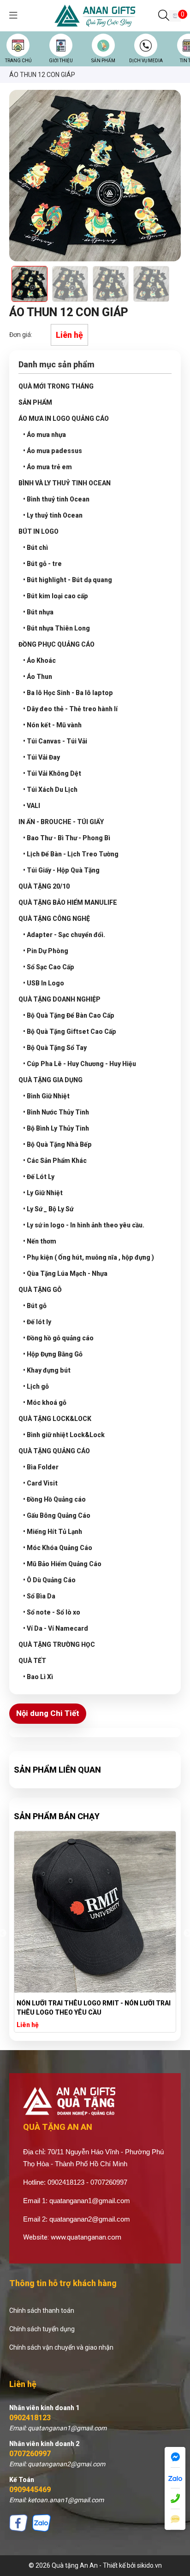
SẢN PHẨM (103, 61)
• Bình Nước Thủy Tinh (56, 1112)
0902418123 (30, 2418)
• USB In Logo (44, 983)
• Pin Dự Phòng (46, 951)
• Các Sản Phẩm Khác (55, 1161)
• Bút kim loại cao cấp (56, 596)
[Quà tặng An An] (95, 15)
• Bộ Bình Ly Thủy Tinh (56, 1128)
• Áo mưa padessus (53, 451)
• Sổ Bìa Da (39, 1596)
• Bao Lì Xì (38, 1677)
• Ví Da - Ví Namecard (56, 1628)
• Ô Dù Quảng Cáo (49, 1580)
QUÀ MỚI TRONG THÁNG (56, 386)
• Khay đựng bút (47, 1370)
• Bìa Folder (41, 1467)
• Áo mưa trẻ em (47, 467)
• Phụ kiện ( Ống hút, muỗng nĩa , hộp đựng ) (89, 1257)
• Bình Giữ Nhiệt (46, 1096)
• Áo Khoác (39, 660)
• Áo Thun (38, 677)
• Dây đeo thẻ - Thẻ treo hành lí (70, 709)
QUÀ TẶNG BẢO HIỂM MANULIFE (68, 902)
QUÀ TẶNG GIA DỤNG (50, 1080)
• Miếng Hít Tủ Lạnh (53, 1532)
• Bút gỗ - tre (42, 564)
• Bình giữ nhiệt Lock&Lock (64, 1435)
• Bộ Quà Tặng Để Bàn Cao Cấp (69, 1015)
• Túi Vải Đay (42, 757)
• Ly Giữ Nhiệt (43, 1193)
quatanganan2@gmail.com (90, 2219)
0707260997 (30, 2454)
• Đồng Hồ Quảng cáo (54, 1499)
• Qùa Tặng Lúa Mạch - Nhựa (65, 1273)
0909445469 (30, 2490)
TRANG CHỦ (18, 61)
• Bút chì (36, 548)
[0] (175, 16)
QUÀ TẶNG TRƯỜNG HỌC (57, 1645)
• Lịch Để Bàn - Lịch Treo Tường (71, 854)
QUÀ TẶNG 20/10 (44, 886)
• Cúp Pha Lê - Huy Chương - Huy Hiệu (80, 1064)
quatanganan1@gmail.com (90, 2201)
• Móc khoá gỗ (45, 1403)
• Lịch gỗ (36, 1386)
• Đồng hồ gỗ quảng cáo (58, 1338)
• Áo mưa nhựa (45, 435)
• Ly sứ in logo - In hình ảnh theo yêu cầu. (84, 1225)
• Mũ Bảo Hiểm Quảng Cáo (62, 1564)
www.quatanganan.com (86, 2237)
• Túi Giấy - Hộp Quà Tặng (61, 870)
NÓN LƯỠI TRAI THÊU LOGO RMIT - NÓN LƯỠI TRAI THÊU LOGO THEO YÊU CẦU (94, 2008)
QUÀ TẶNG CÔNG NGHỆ (54, 919)
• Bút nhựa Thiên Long (56, 628)
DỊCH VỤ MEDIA (146, 61)
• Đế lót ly (37, 1322)
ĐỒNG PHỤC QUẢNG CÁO (56, 644)
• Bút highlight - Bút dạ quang (68, 580)
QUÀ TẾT (32, 1661)
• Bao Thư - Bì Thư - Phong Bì (67, 838)
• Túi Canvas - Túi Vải (55, 741)
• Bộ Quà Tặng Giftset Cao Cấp (70, 1032)
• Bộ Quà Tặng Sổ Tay (55, 1048)
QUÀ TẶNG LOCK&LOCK (55, 1419)
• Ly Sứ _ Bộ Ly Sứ (48, 1209)
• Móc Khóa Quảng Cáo (58, 1548)
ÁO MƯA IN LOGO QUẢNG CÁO (64, 419)
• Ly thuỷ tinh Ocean (53, 515)
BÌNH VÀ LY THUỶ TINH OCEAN (65, 483)
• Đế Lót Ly (39, 1177)
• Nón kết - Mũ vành (52, 725)
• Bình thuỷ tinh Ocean (56, 499)
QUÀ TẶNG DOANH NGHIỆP (59, 999)
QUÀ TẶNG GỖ (40, 1290)
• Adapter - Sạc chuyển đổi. (64, 935)
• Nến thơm (40, 1241)
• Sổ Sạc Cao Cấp (49, 967)
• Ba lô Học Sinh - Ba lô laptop (68, 693)
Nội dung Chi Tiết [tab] (48, 1713)
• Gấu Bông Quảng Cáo (57, 1515)
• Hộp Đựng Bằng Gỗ (53, 1354)
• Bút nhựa (38, 612)
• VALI (32, 806)
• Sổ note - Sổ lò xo (52, 1612)
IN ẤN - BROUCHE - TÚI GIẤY (61, 822)
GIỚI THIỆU (61, 61)
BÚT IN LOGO (39, 531)
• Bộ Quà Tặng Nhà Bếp (57, 1144)
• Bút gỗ (35, 1306)
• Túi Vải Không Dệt (52, 773)
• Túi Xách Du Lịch (50, 790)
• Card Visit (40, 1483)
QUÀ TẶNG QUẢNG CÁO (54, 1451)
